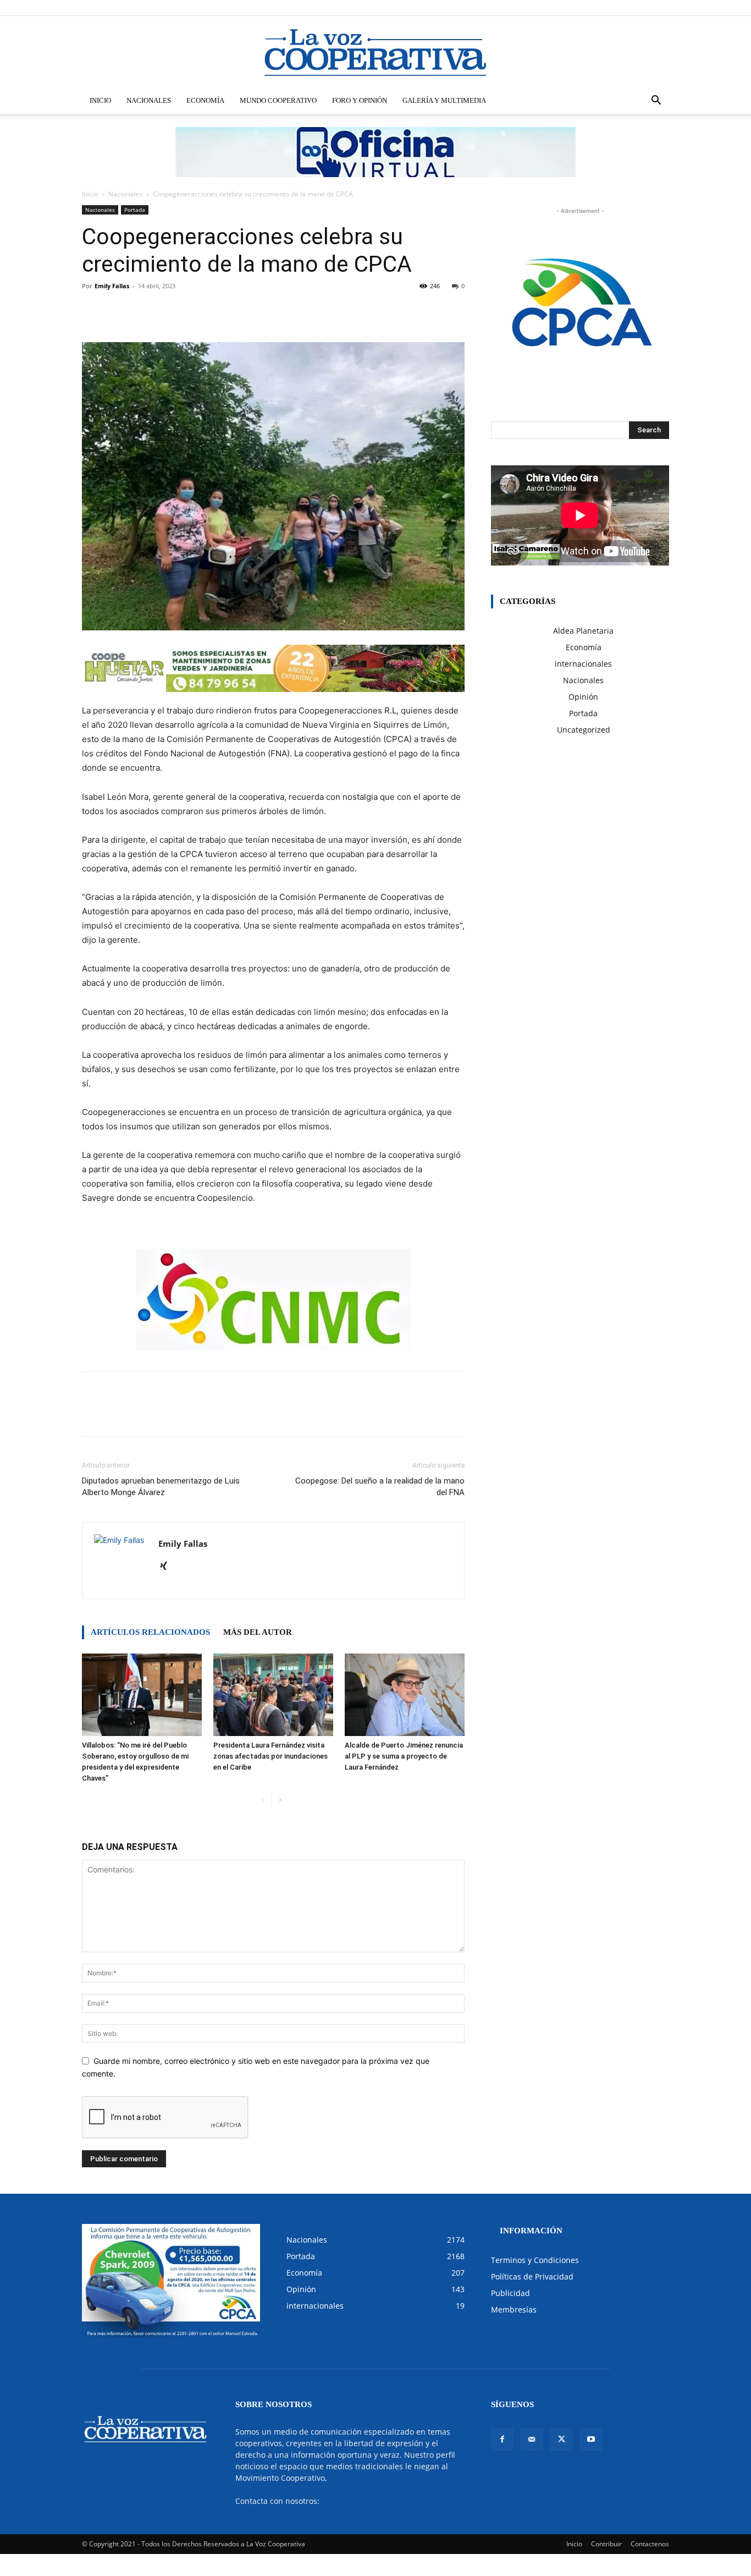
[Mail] (625, 8)
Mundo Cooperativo (278, 100)
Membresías (514, 2309)
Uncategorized (584, 730)
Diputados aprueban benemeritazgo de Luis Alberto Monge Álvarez (161, 1487)
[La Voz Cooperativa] (375, 52)
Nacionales (149, 100)
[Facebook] (606, 8)
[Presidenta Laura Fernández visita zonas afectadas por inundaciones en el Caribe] (273, 1695)
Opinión (583, 697)
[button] (656, 101)
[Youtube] (661, 8)
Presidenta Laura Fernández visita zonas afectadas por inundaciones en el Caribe (270, 1756)
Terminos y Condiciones (535, 2260)
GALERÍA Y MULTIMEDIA (444, 100)
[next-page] (280, 1800)
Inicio (100, 100)
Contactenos (650, 2544)
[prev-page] (263, 1800)
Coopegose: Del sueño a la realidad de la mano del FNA (380, 1487)
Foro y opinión (360, 100)
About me (567, 7)
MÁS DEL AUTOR (258, 1632)
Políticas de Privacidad (532, 2276)
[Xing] (167, 1567)
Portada (135, 210)
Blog (537, 7)
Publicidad (510, 2293)
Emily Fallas (112, 286)
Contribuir (606, 2544)
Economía (205, 100)
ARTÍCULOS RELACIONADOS (150, 1632)
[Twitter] (643, 8)
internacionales (583, 664)
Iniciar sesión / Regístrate (449, 7)
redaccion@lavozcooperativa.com (383, 2501)
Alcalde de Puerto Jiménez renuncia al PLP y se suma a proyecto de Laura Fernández (404, 1756)
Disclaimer (508, 7)
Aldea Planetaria (583, 631)
